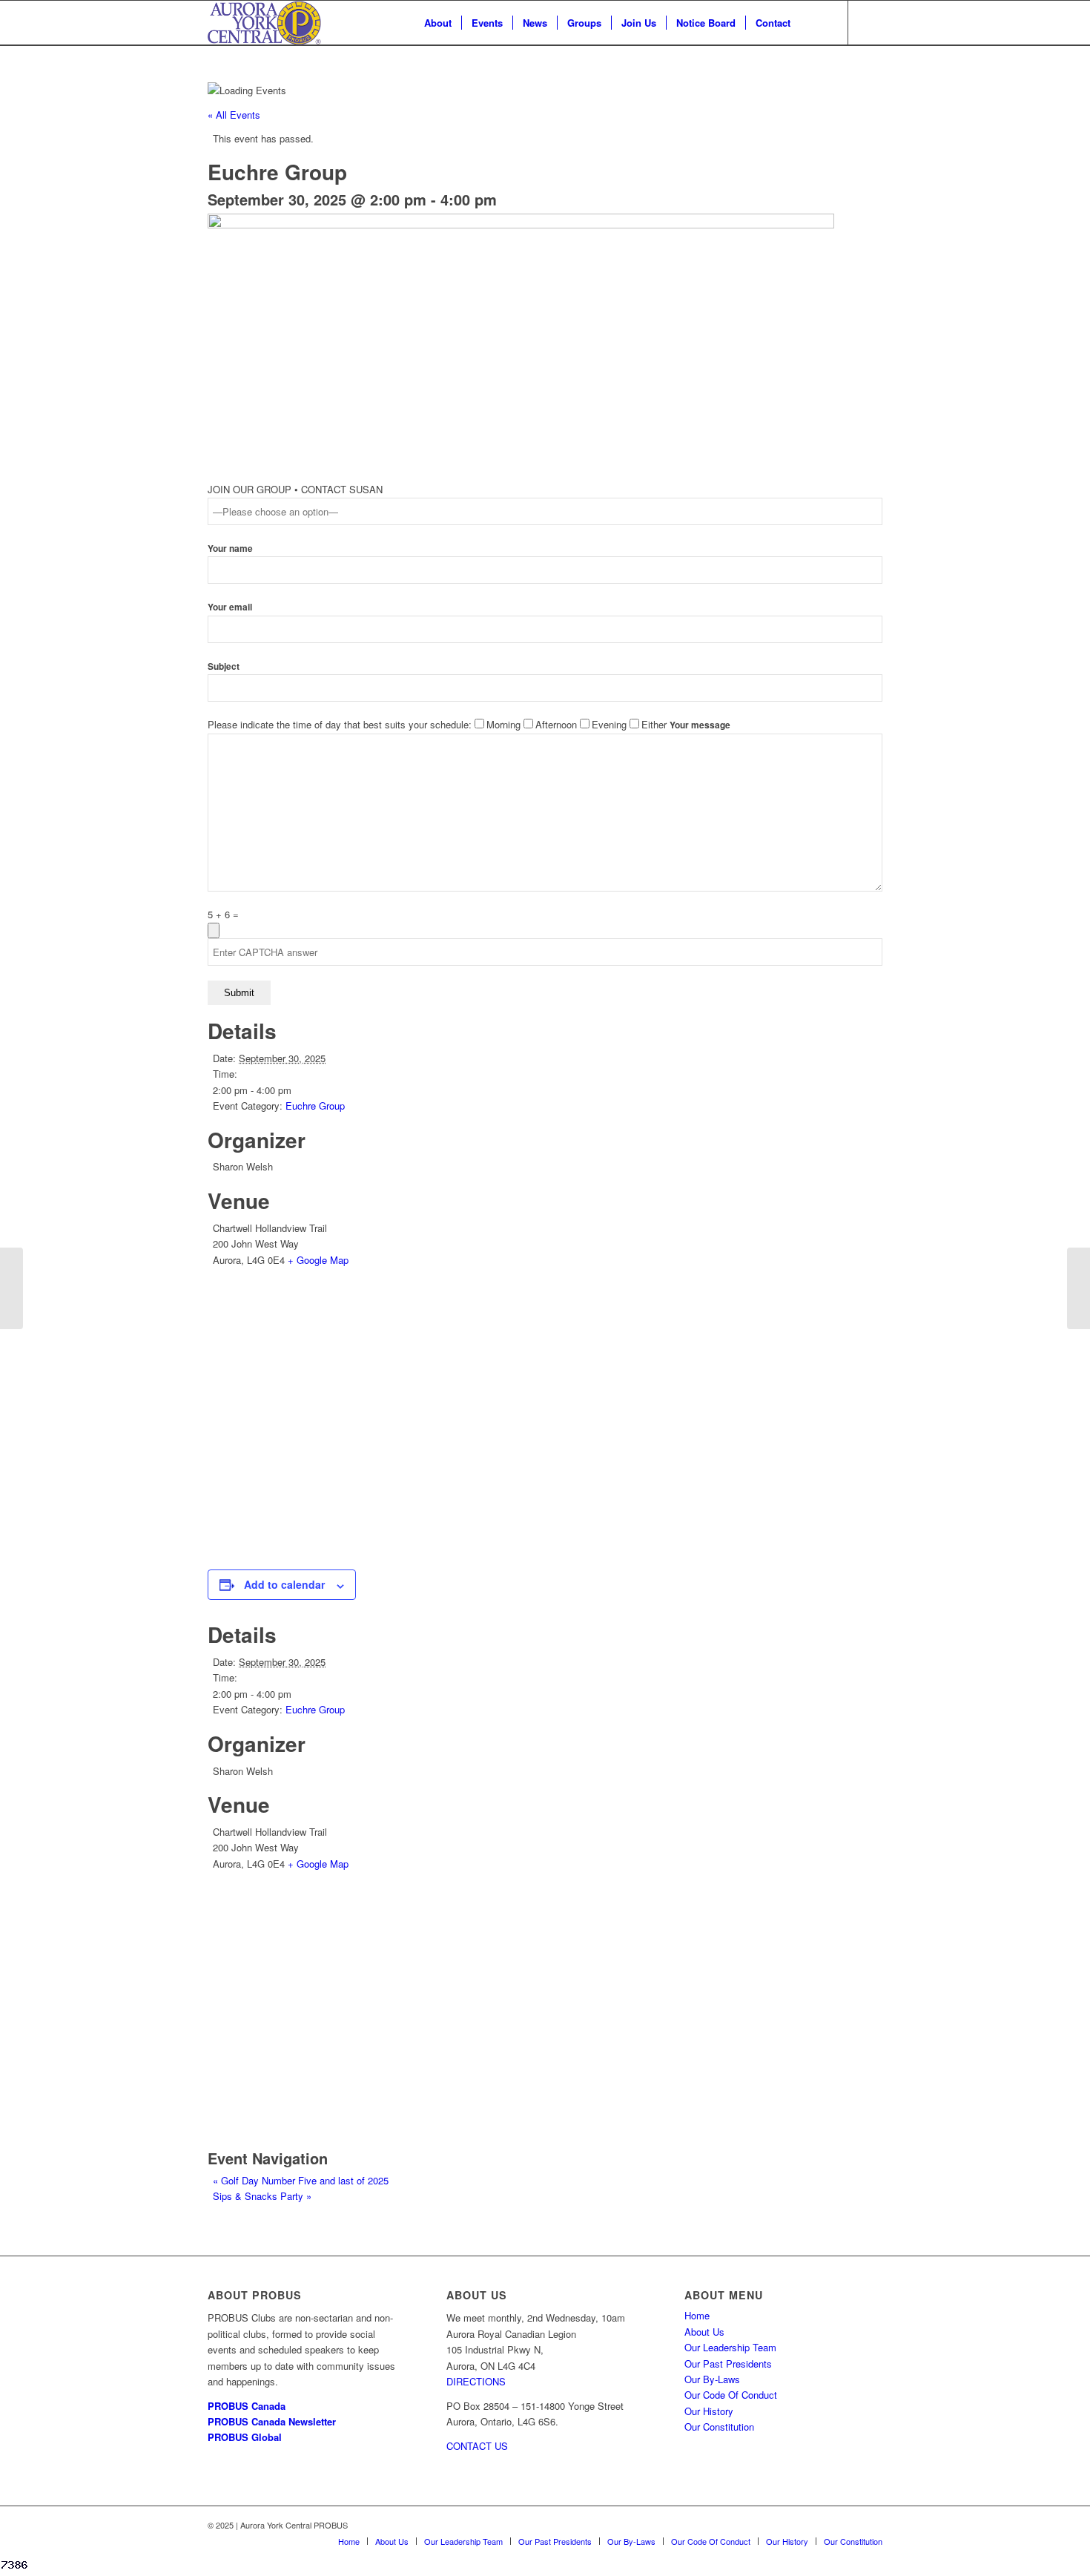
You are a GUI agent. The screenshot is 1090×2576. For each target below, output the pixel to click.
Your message (700, 725)
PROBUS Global (245, 2437)
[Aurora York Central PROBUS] (264, 23)
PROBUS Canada (247, 2406)
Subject (224, 666)
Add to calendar (284, 1584)
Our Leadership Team (730, 2347)
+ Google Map (318, 1260)
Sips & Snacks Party (262, 2196)
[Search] (815, 23)
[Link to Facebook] (871, 22)
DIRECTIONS (476, 2381)
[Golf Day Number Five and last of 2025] (11, 1288)
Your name (230, 549)
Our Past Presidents (728, 2363)
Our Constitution (719, 2427)
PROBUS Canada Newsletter (272, 2421)
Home (697, 2315)
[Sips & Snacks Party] (1079, 1288)
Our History (709, 2411)
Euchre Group (315, 1106)
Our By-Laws (712, 2379)
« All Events (234, 115)
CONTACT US (477, 2446)
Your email (230, 607)
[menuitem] (438, 23)
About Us (704, 2332)
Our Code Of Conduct (731, 2395)
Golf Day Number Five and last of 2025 (301, 2180)
